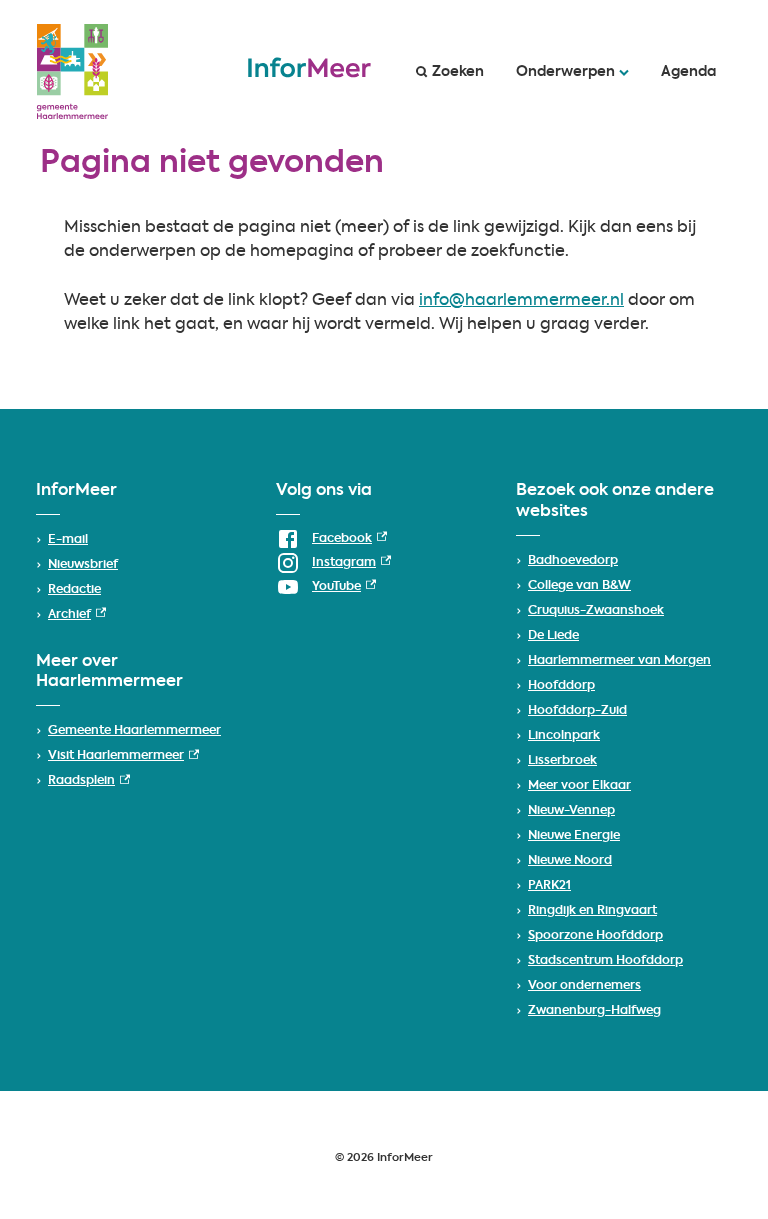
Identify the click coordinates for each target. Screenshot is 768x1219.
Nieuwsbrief (83, 565)
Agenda (688, 72)
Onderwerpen (565, 72)
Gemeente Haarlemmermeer (134, 731)
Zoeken (458, 72)
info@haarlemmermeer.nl (521, 301)
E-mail (68, 540)
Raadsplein (89, 781)
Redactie (74, 590)
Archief (77, 615)
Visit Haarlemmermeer (123, 756)
